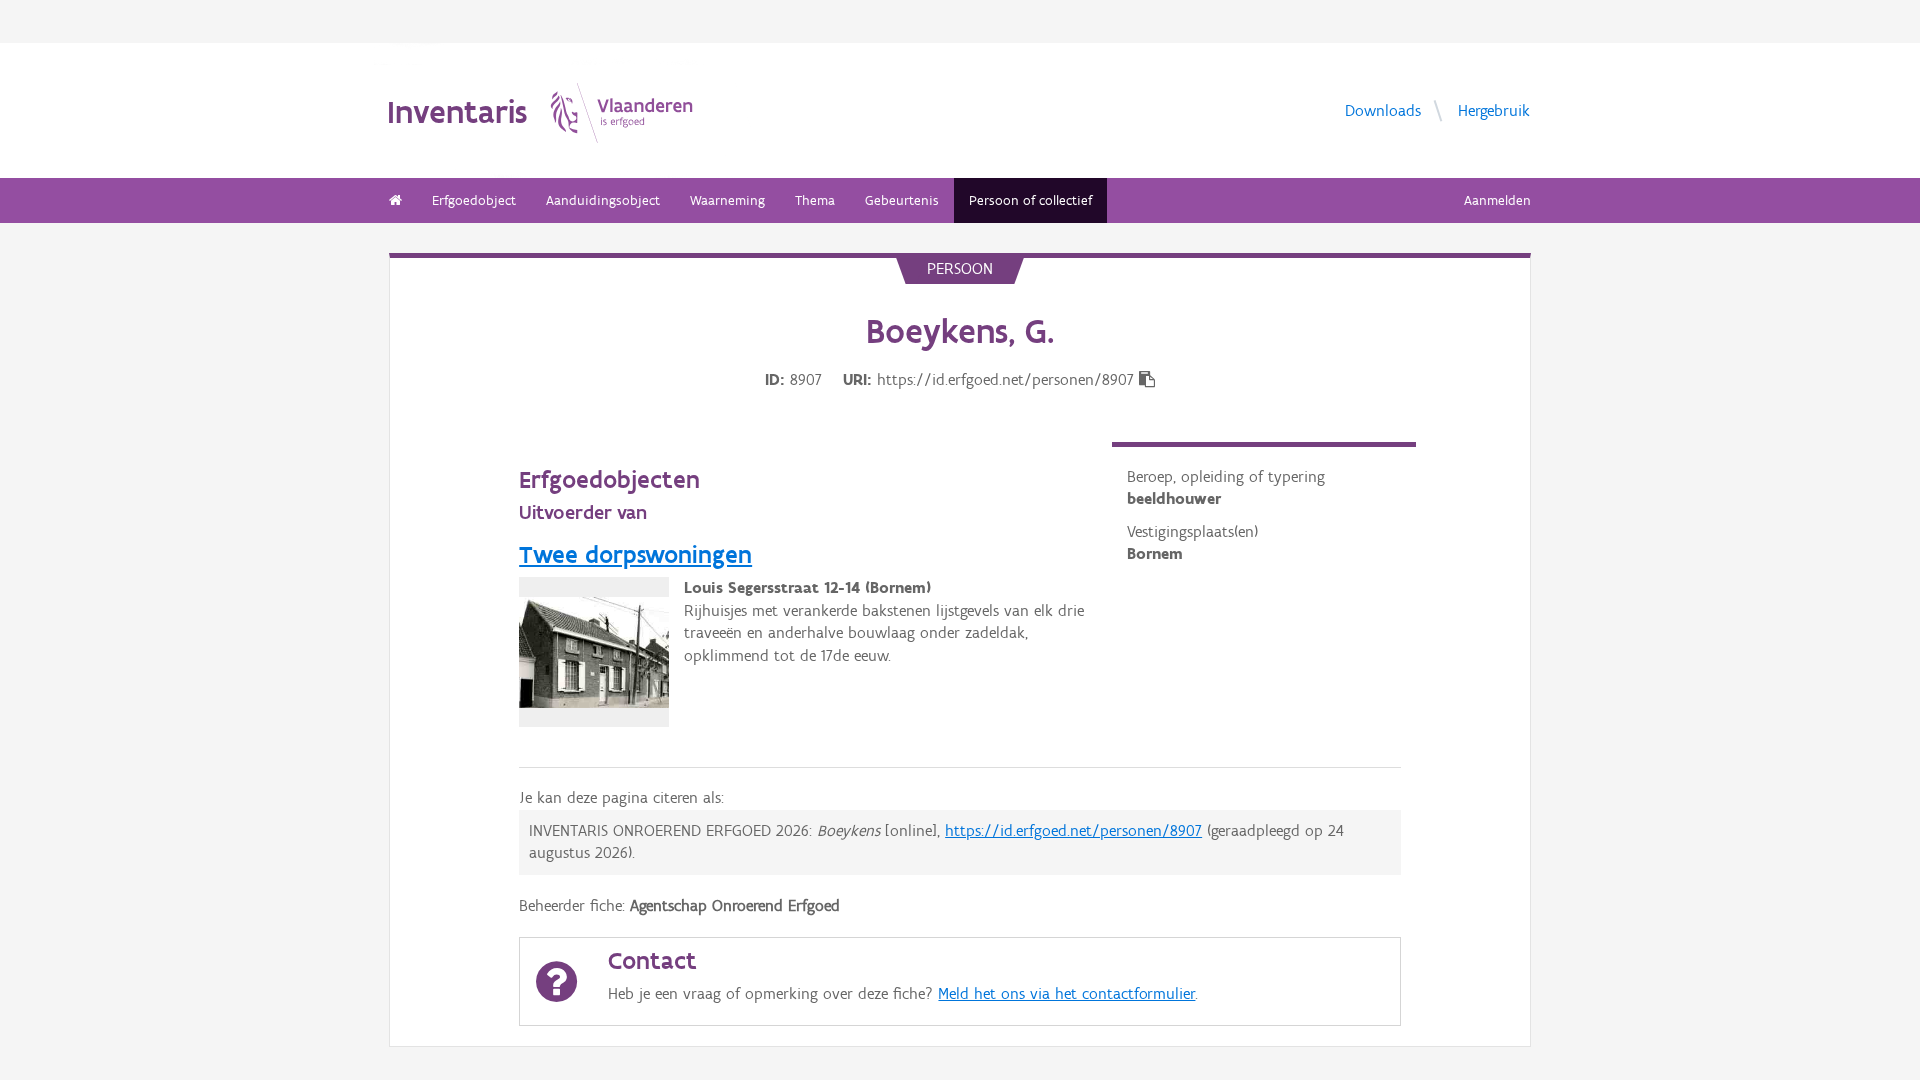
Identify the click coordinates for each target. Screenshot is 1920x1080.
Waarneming (727, 200)
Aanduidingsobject (603, 200)
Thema (815, 200)
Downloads (1383, 109)
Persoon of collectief (1030, 200)
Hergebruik (1494, 109)
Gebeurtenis (902, 200)
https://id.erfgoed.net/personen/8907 (1073, 830)
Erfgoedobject (474, 200)
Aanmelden (1497, 200)
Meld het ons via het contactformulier (1066, 993)
